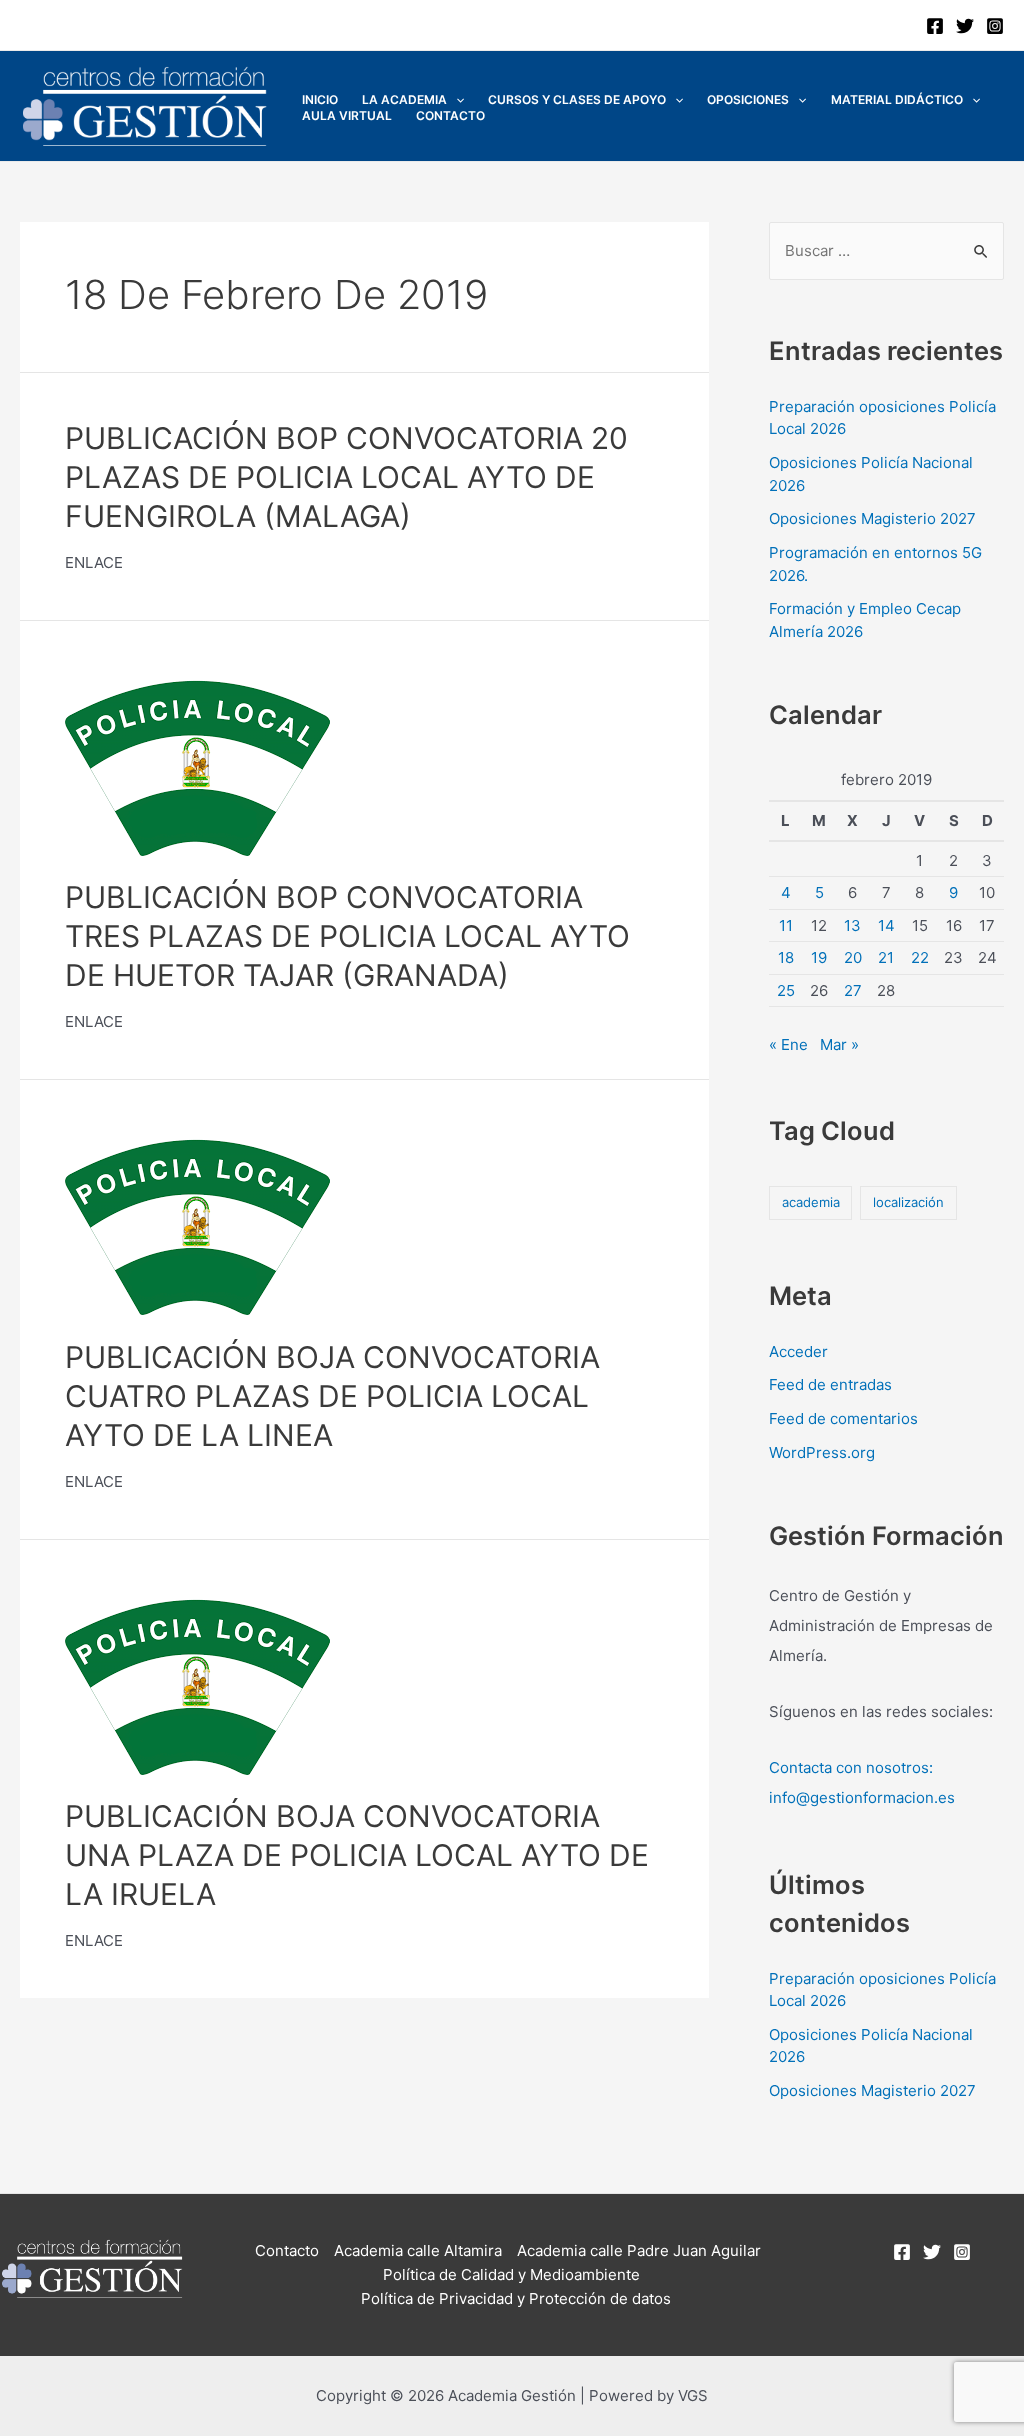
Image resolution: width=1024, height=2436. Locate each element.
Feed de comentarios (843, 1418)
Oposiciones (748, 99)
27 (853, 990)
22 (920, 957)
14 (886, 925)
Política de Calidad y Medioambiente (511, 2274)
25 (786, 990)
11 (786, 925)
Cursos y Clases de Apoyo (577, 99)
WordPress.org (822, 1452)
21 (886, 957)
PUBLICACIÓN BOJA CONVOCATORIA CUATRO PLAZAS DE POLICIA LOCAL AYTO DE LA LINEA (332, 1396)
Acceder (798, 1351)
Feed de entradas (830, 1384)
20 (853, 957)
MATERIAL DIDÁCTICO (897, 99)
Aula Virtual (347, 115)
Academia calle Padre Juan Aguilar (639, 2250)
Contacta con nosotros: (851, 1767)
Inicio (320, 99)
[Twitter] (965, 26)
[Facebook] (935, 26)
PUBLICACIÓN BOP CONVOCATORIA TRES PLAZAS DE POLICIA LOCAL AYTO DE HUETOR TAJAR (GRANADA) (347, 936)
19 (819, 957)
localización (908, 1202)
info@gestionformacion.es (862, 1797)
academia (811, 1202)
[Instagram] (995, 26)
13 (852, 925)
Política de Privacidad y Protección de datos (516, 2298)
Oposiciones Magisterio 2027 (872, 518)
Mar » (839, 1044)
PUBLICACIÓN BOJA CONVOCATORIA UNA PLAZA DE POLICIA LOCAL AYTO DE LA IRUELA (357, 1855)
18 (786, 957)
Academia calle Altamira (418, 2250)
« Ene (788, 1044)
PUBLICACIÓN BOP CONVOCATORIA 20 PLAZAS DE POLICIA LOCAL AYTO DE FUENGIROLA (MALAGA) (346, 477)
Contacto (450, 115)
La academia (404, 99)
